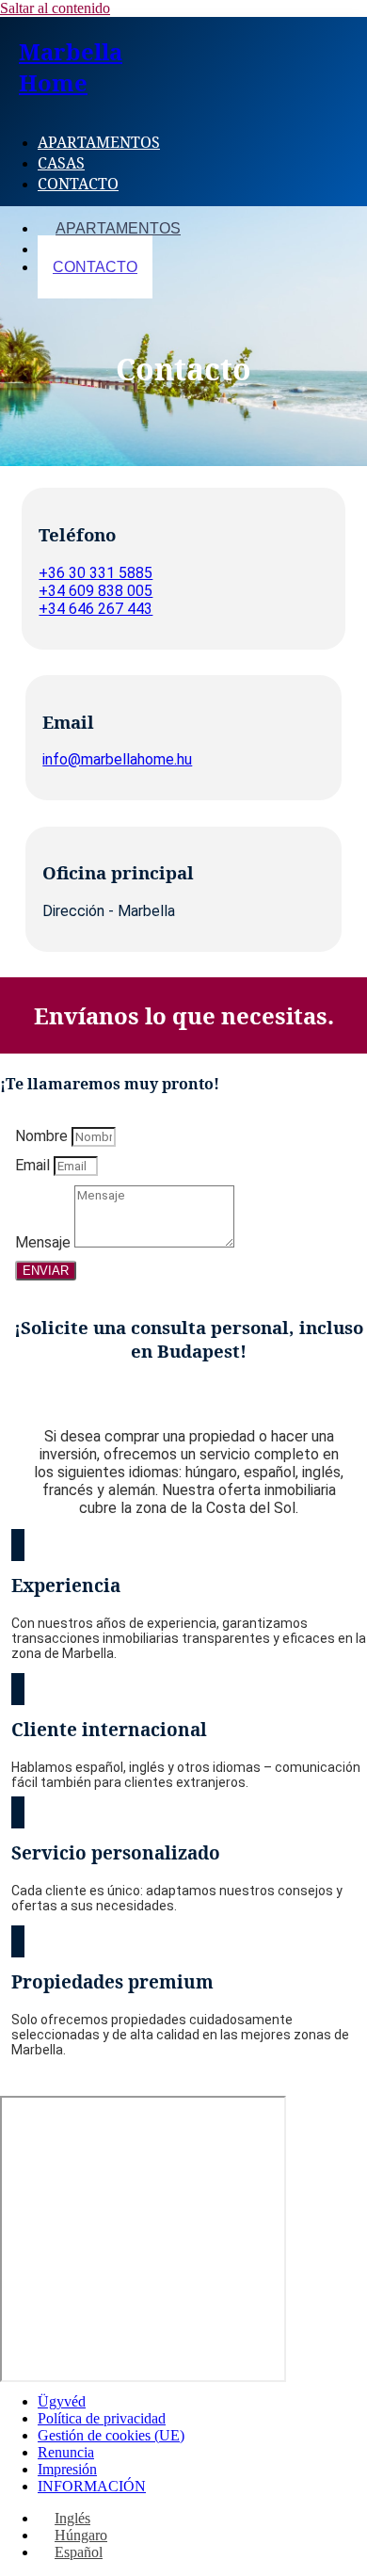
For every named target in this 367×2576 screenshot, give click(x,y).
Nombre (43, 1136)
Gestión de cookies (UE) (111, 2435)
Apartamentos (99, 142)
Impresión (67, 2469)
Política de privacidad (102, 2418)
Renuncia (66, 2452)
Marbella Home (71, 67)
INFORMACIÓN (92, 2486)
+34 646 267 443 (96, 609)
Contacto (78, 184)
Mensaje (45, 1242)
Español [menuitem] (79, 2552)
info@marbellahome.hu (117, 759)
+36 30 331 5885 (96, 573)
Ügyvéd (62, 2401)
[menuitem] (64, 2518)
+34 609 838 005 (96, 591)
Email (34, 1165)
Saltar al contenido (55, 8)
